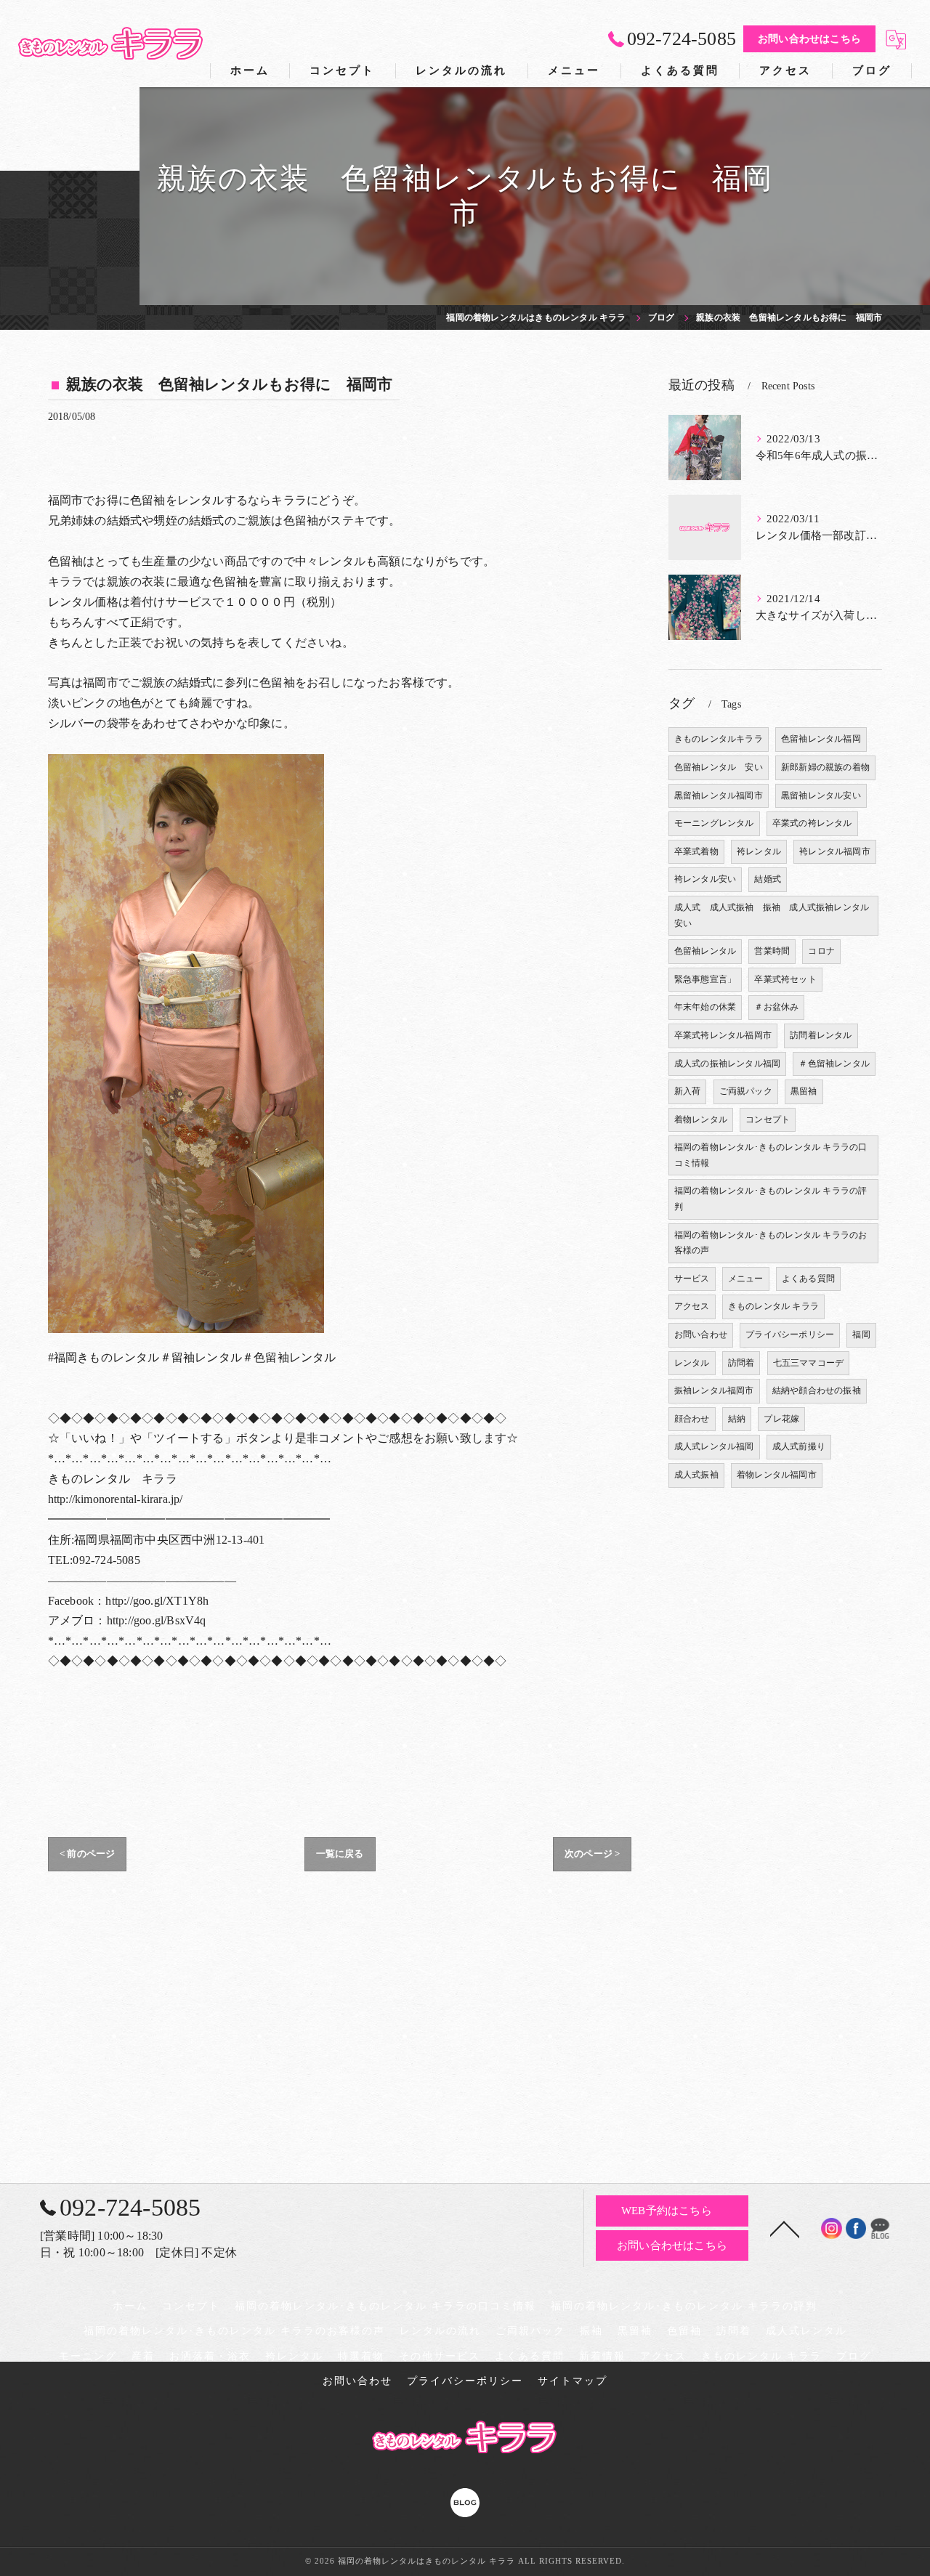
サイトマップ (573, 2381)
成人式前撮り (799, 1446)
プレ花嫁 (781, 1419)
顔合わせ (692, 1419)
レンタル (692, 1363)
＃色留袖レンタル (834, 1064)
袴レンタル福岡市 (835, 851)
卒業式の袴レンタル (812, 823)
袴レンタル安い (705, 879)
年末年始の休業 (705, 1007)
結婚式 (768, 879)
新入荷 (688, 1091)
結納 (737, 1419)
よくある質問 (808, 1279)
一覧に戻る (340, 1854)
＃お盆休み (776, 1007)
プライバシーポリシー (790, 1334)
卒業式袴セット (785, 979)
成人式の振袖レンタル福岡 (727, 1064)
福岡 (861, 1334)
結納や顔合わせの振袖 (817, 1390)
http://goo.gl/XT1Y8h (157, 1601)
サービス (692, 1279)
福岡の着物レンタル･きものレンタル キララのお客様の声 (771, 1243)
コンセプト (768, 1119)
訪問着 (741, 1363)
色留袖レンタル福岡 (821, 739)
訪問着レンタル (821, 1035)
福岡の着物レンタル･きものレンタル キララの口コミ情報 (771, 1155)
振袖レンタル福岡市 (714, 1390)
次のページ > (592, 1854)
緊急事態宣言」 (705, 979)
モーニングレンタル (714, 823)
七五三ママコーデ (809, 1363)
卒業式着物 (696, 851)
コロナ (821, 951)
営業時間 (772, 951)
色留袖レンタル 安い (719, 767)
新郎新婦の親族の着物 (825, 767)
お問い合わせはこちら (809, 39)
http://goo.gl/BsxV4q (157, 1620)
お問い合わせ (701, 1334)
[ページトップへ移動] (785, 2228)
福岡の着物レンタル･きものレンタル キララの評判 (771, 1199)
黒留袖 (804, 1091)
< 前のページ (87, 1854)
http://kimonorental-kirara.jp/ (116, 1499)
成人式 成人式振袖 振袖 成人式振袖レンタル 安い (776, 915)
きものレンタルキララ (719, 739)
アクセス (692, 1306)
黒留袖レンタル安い (821, 795)
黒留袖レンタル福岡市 (719, 795)
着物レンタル (701, 1119)
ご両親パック (746, 1091)
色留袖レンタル (705, 951)
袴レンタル (759, 851)
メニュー (746, 1279)
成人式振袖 (696, 1475)
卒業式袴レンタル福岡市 (723, 1035)
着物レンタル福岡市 (777, 1475)
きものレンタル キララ (773, 1306)
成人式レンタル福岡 (714, 1446)
